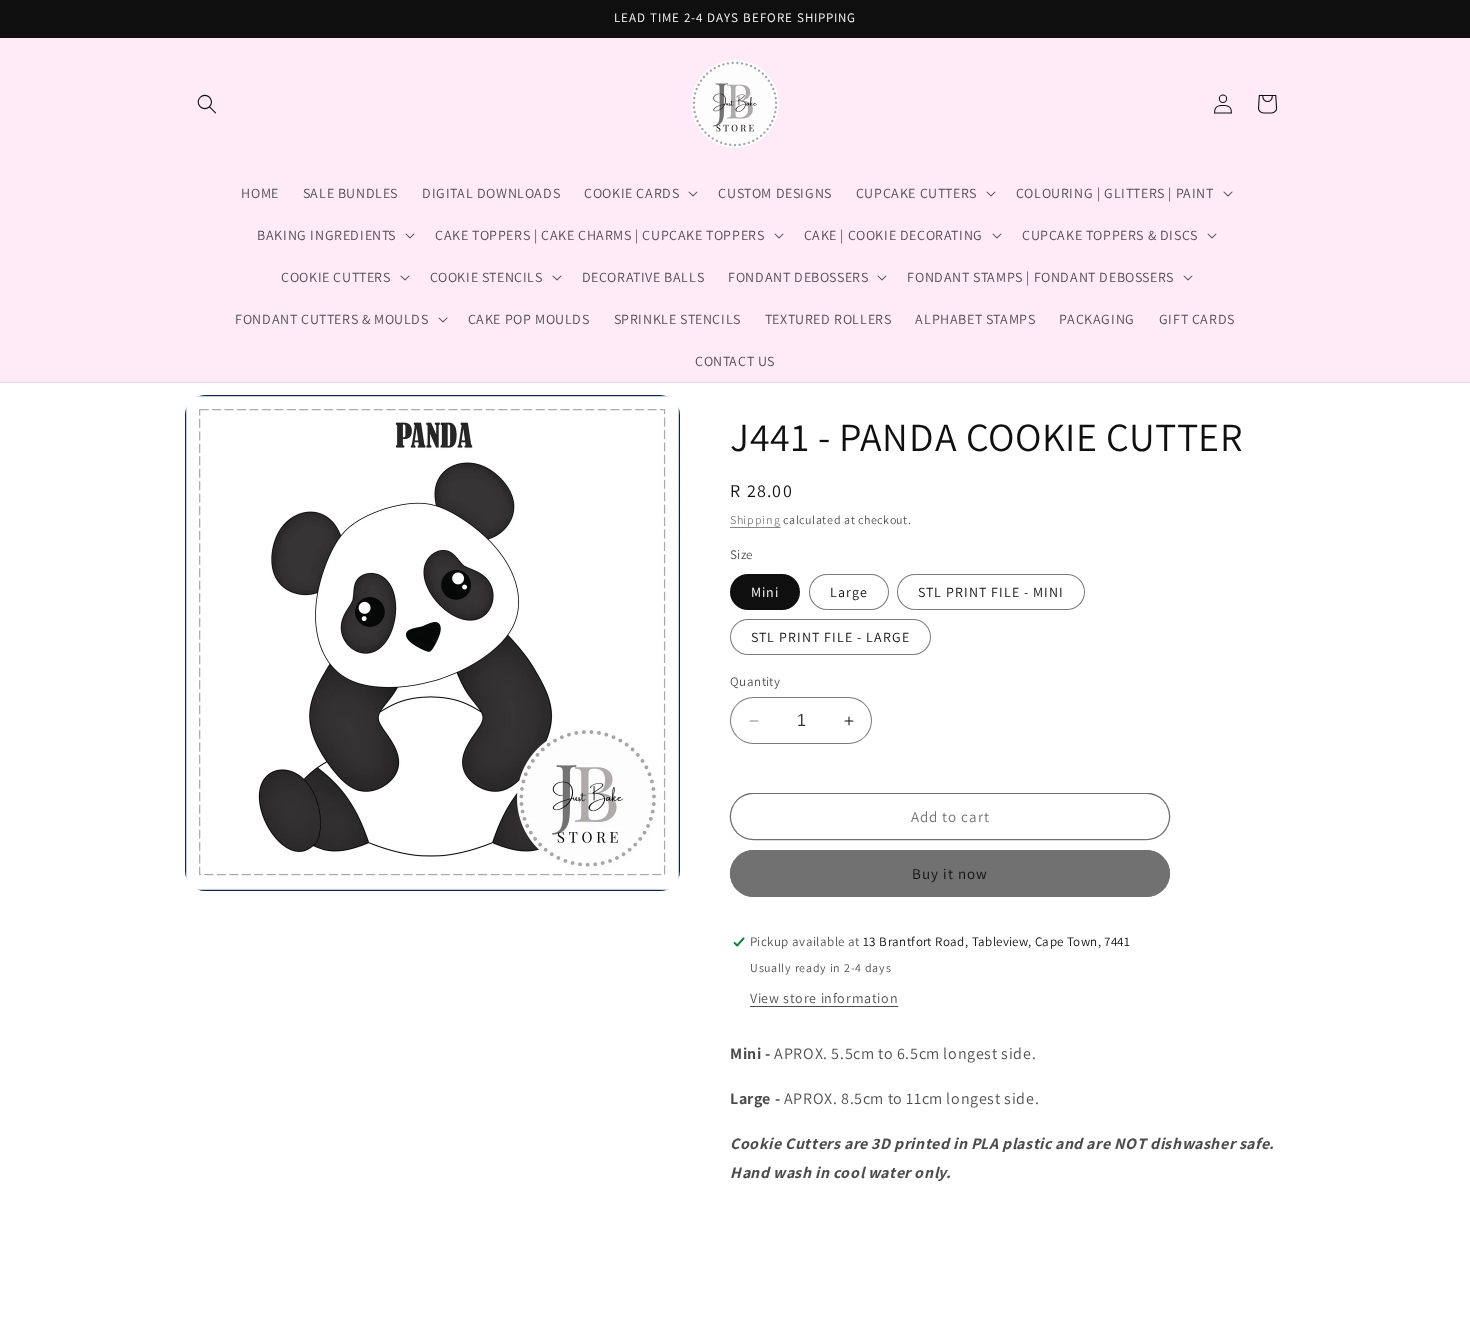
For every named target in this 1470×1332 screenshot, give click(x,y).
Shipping (755, 519)
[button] (207, 104)
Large (849, 592)
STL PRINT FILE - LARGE (830, 637)
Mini (765, 592)
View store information (824, 999)
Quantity (755, 681)
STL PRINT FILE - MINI (991, 592)
